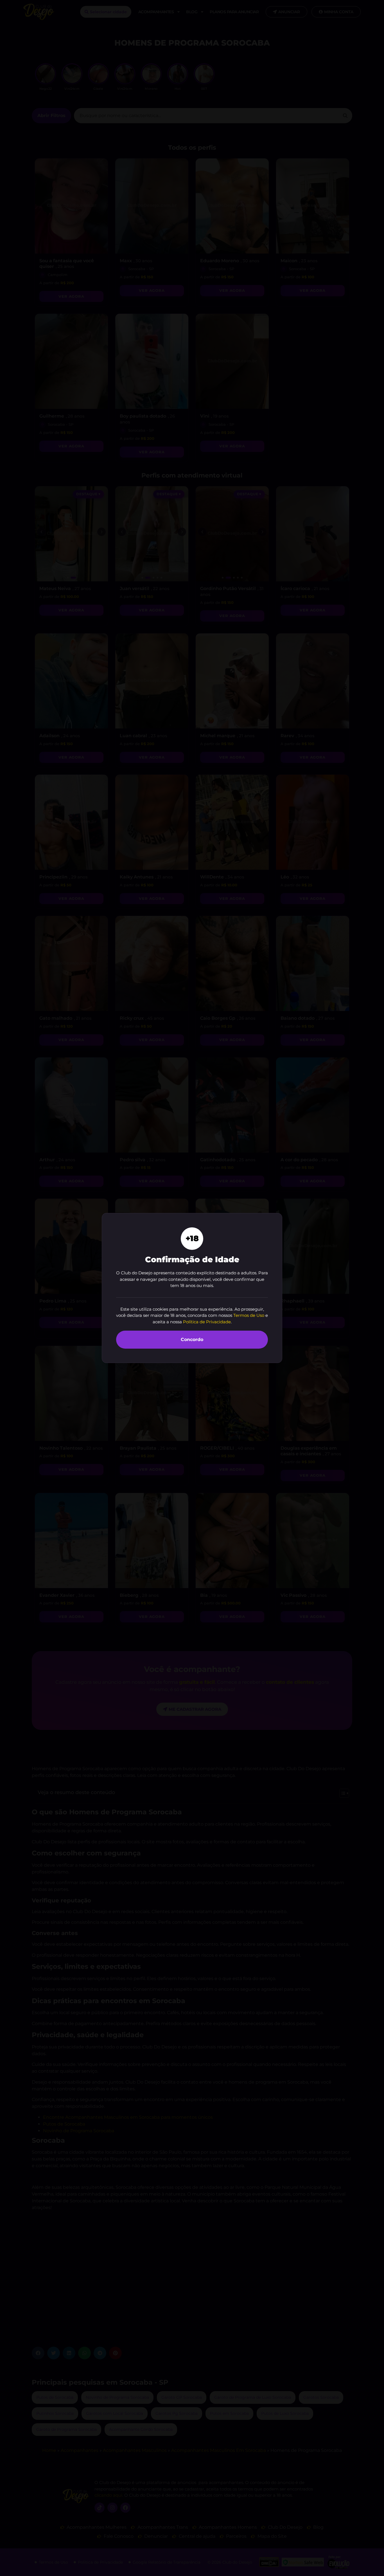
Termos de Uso (249, 1315)
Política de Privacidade (207, 1322)
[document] (192, 1288)
